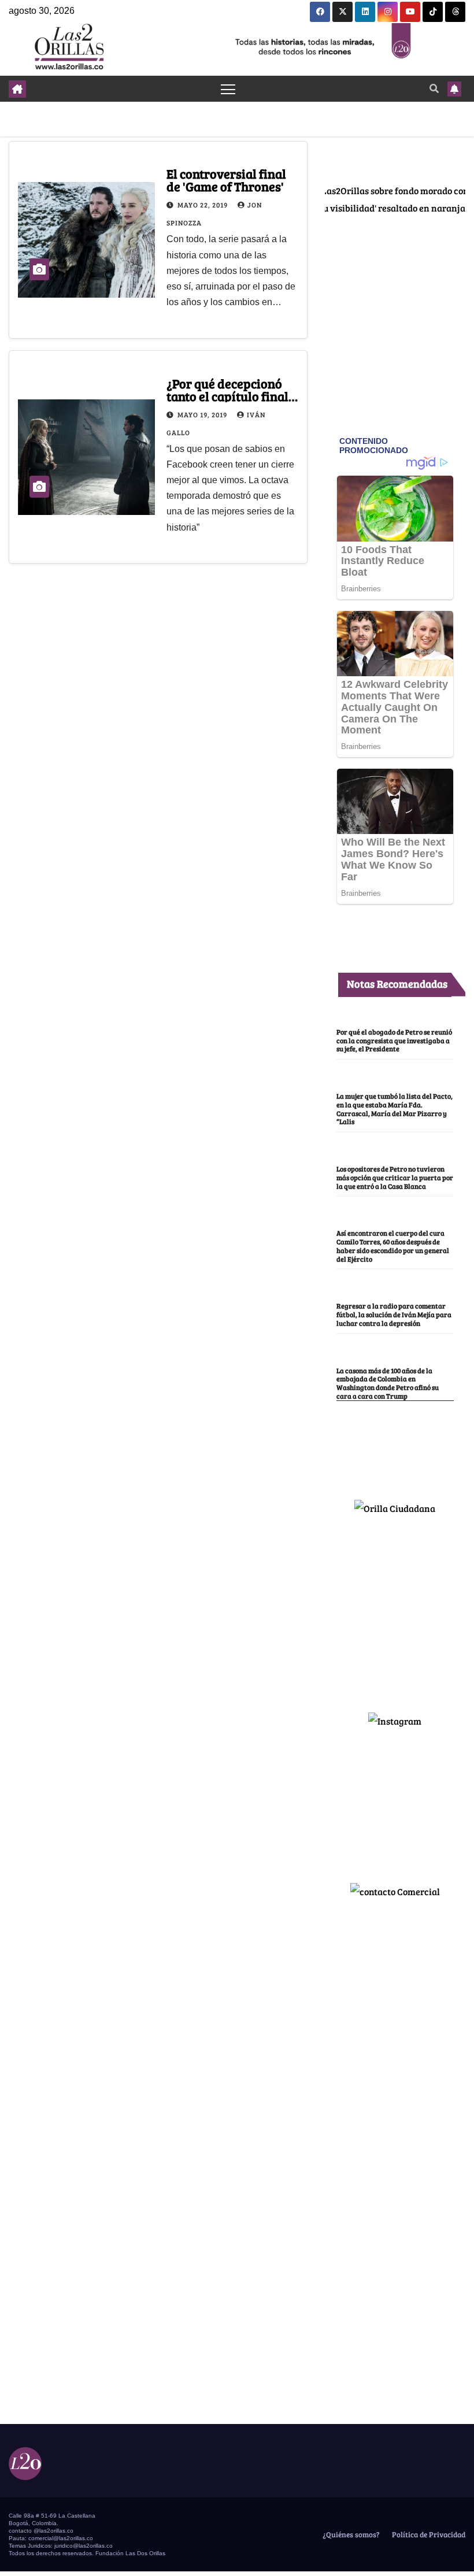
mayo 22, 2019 (203, 205)
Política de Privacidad (428, 2534)
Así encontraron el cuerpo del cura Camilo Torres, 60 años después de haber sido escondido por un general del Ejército (393, 1246)
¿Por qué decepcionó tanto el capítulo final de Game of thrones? (227, 396)
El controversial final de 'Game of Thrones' (226, 180)
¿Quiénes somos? (350, 2534)
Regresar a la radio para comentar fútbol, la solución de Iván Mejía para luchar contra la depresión (394, 1314)
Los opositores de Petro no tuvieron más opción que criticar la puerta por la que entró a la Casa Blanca (395, 1177)
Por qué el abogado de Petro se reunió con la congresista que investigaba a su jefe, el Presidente (394, 1040)
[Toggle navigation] (228, 89)
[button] (434, 88)
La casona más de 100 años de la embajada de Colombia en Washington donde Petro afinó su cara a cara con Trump (388, 1383)
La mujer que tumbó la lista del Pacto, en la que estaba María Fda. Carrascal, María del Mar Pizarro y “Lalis (395, 1109)
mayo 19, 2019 (203, 414)
